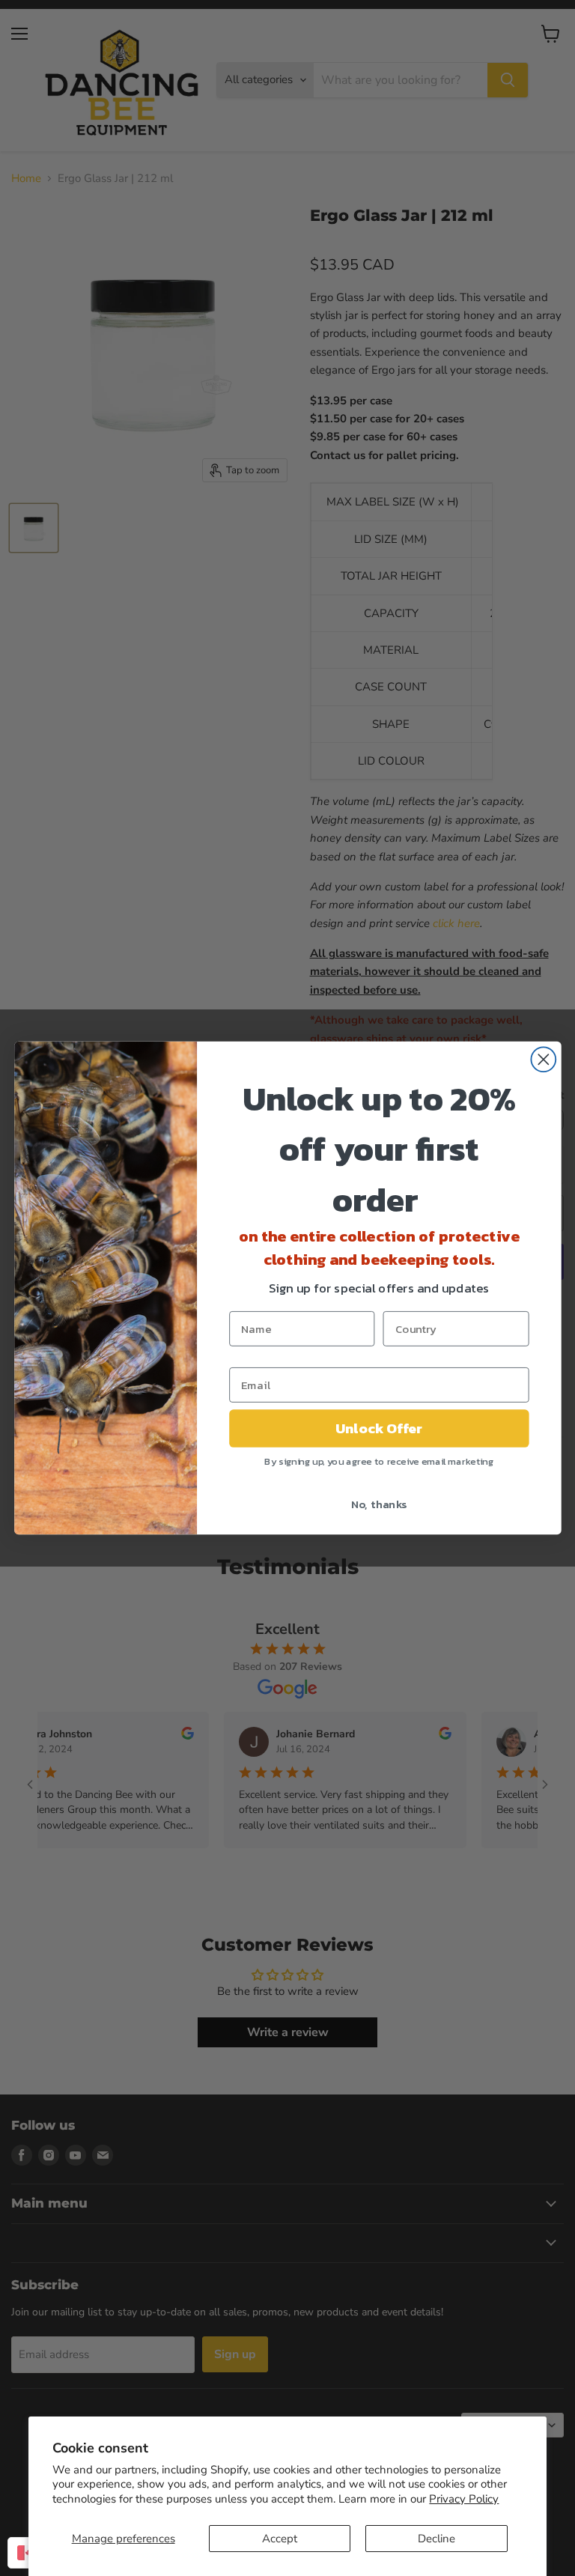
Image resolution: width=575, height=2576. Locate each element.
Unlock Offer (378, 1428)
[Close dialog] (543, 1059)
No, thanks (378, 1504)
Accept (280, 2539)
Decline (436, 2539)
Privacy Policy (464, 2499)
